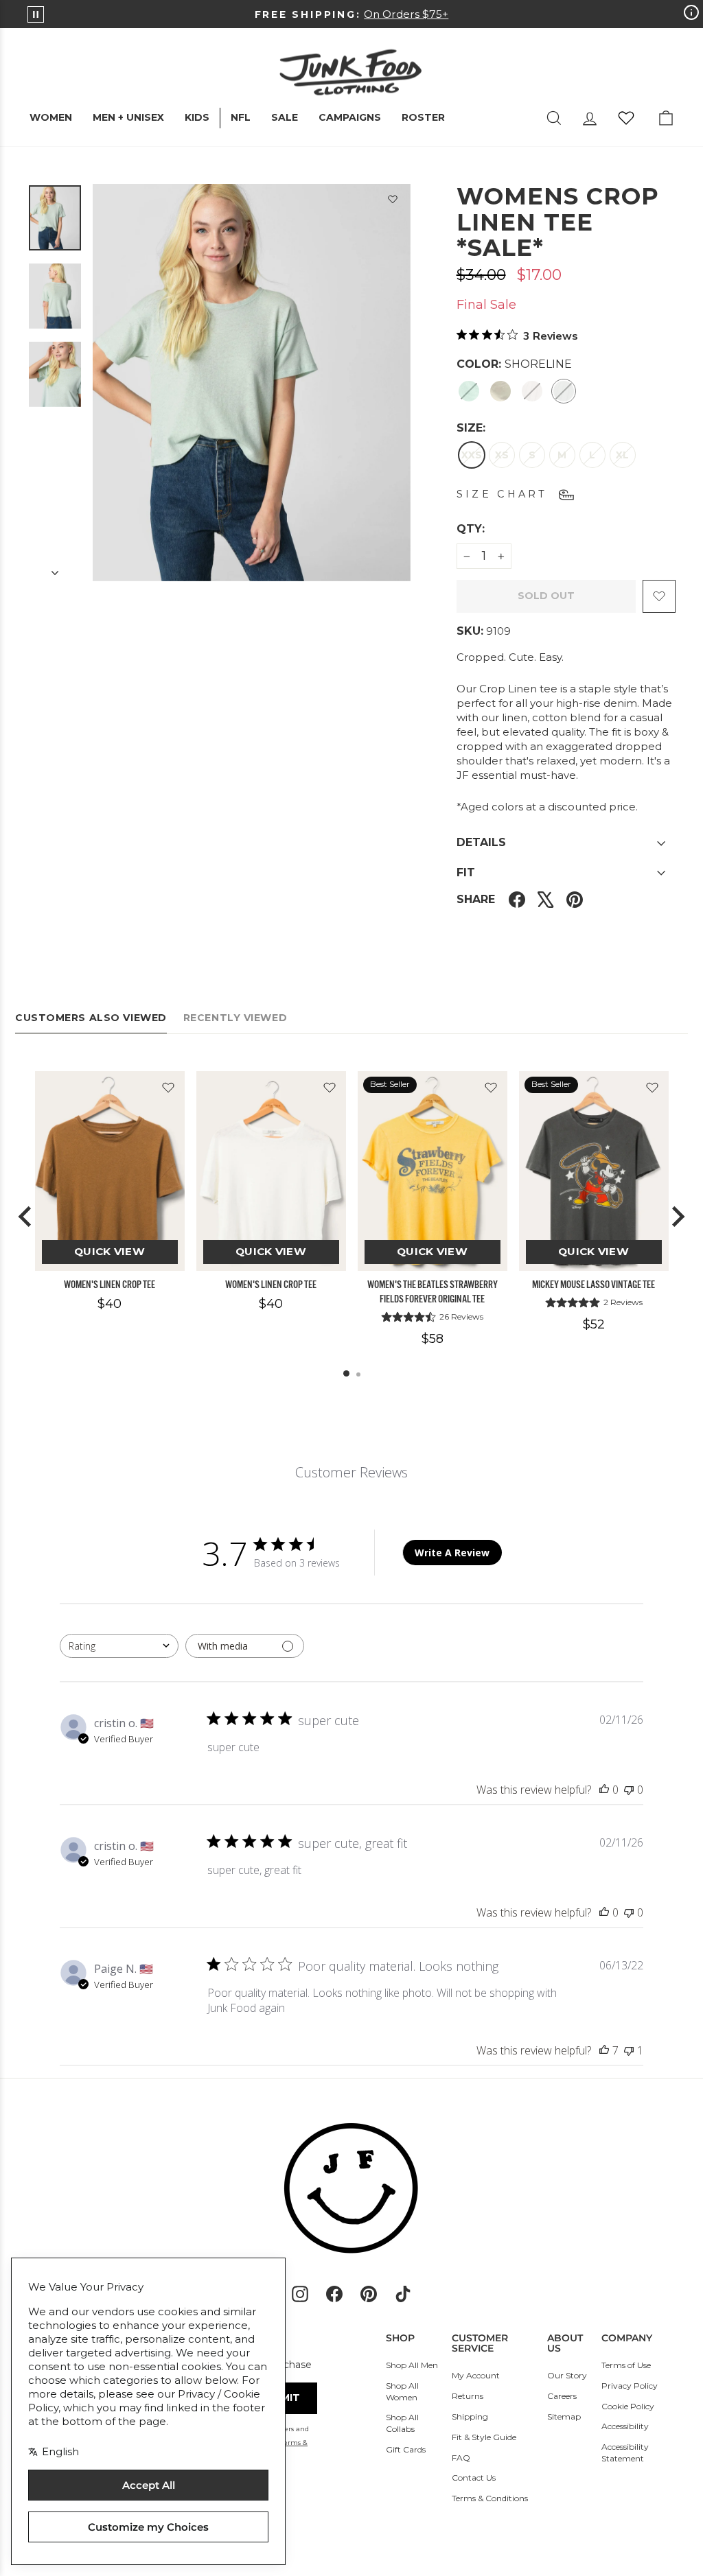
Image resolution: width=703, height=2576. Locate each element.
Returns (468, 2396)
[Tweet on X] (546, 899)
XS (502, 455)
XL (622, 455)
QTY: (504, 528)
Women (51, 117)
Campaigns (350, 117)
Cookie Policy (628, 2406)
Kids (197, 117)
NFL (241, 117)
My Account (476, 2375)
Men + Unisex (128, 117)
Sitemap (564, 2416)
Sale (285, 117)
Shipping (470, 2416)
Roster (423, 117)
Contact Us (474, 2478)
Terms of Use (626, 2365)
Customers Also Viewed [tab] (91, 1018)
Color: (514, 364)
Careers (562, 2396)
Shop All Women (402, 2391)
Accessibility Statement (625, 2452)
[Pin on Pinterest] (575, 899)
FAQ (461, 2458)
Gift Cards (406, 2449)
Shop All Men (412, 2365)
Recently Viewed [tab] (235, 1018)
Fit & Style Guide (484, 2437)
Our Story (567, 2375)
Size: (471, 428)
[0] (626, 118)
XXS (472, 455)
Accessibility (625, 2426)
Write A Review (452, 1553)
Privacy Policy (630, 2386)
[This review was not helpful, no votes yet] (629, 1790)
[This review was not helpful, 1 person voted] (629, 2050)
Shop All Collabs (402, 2423)
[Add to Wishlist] (393, 202)
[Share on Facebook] (517, 899)
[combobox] (119, 1646)
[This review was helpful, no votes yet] (604, 1790)
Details (481, 842)
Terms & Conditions (490, 2498)
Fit (466, 873)
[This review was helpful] (604, 2050)
